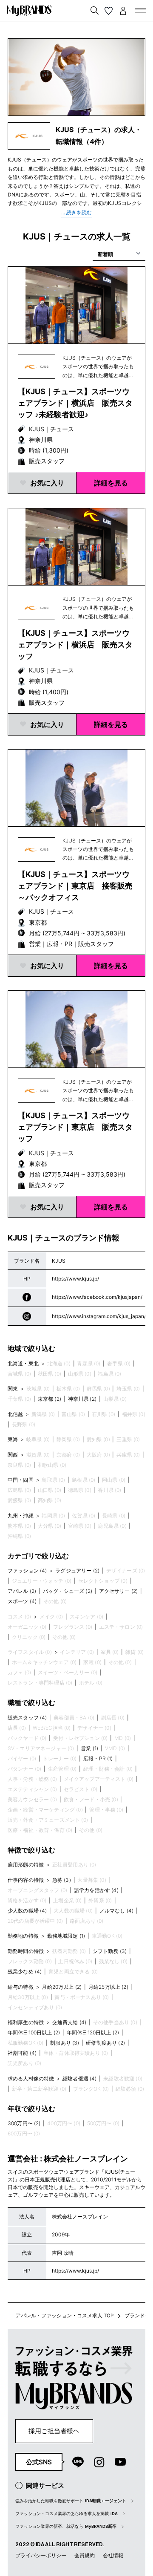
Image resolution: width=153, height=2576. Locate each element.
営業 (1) (89, 1748)
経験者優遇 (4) (79, 2078)
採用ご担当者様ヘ (54, 2431)
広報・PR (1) (98, 1758)
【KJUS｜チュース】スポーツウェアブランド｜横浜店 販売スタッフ (75, 645)
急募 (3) (62, 1880)
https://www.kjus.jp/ (75, 1279)
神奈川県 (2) (82, 1399)
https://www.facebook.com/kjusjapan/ (97, 1297)
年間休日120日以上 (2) (93, 2032)
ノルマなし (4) (116, 1911)
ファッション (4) (27, 1571)
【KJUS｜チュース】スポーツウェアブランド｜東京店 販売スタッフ (75, 1127)
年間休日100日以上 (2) (34, 2032)
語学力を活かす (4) (96, 1890)
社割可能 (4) (22, 2053)
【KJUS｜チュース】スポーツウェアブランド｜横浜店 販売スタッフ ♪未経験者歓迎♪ (75, 403)
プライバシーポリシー (41, 2555)
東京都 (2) (50, 1399)
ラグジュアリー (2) (77, 1571)
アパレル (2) (22, 1591)
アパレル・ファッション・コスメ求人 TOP (65, 2316)
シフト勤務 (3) (110, 1951)
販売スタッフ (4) (27, 1718)
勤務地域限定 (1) (66, 1936)
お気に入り (47, 483)
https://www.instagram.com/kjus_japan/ (99, 1316)
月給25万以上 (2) (108, 1987)
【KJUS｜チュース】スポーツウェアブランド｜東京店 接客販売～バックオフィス (75, 886)
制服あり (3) (65, 2043)
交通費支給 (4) (69, 2022)
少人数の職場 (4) (27, 1911)
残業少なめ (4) (25, 1972)
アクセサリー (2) (119, 1591)
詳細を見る (111, 483)
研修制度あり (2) (105, 2043)
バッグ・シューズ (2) (68, 1591)
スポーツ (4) (22, 1601)
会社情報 (113, 2555)
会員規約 (85, 2555)
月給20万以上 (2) (62, 1987)
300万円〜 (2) (24, 2123)
